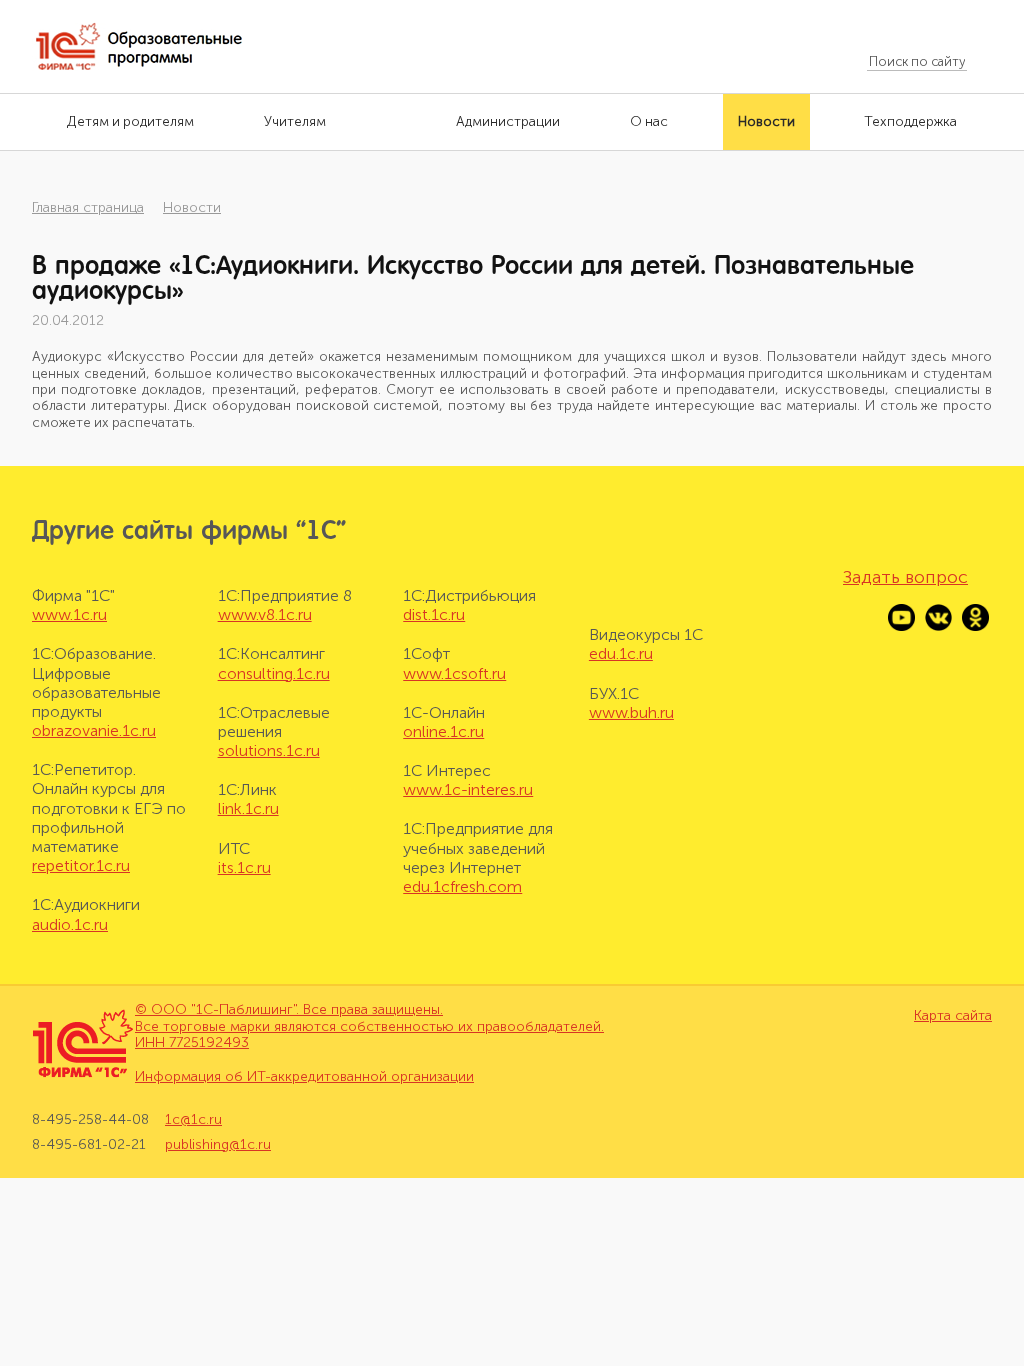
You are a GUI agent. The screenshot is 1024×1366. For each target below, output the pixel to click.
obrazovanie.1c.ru (94, 730)
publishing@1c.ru (218, 1144)
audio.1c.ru (70, 924)
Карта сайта (953, 1016)
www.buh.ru (631, 712)
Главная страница (88, 207)
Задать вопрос (905, 577)
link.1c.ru (248, 808)
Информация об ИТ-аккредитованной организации (304, 1076)
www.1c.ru (69, 614)
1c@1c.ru (193, 1120)
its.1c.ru (244, 867)
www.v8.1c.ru (265, 614)
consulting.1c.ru (274, 673)
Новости (192, 207)
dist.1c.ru (434, 614)
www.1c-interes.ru (468, 789)
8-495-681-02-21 (89, 1144)
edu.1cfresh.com (462, 886)
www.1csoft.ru (454, 673)
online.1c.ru (443, 731)
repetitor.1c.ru (81, 865)
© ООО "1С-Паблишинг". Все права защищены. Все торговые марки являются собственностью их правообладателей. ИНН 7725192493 (369, 1026)
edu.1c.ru (621, 653)
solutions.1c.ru (269, 750)
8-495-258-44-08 (90, 1120)
